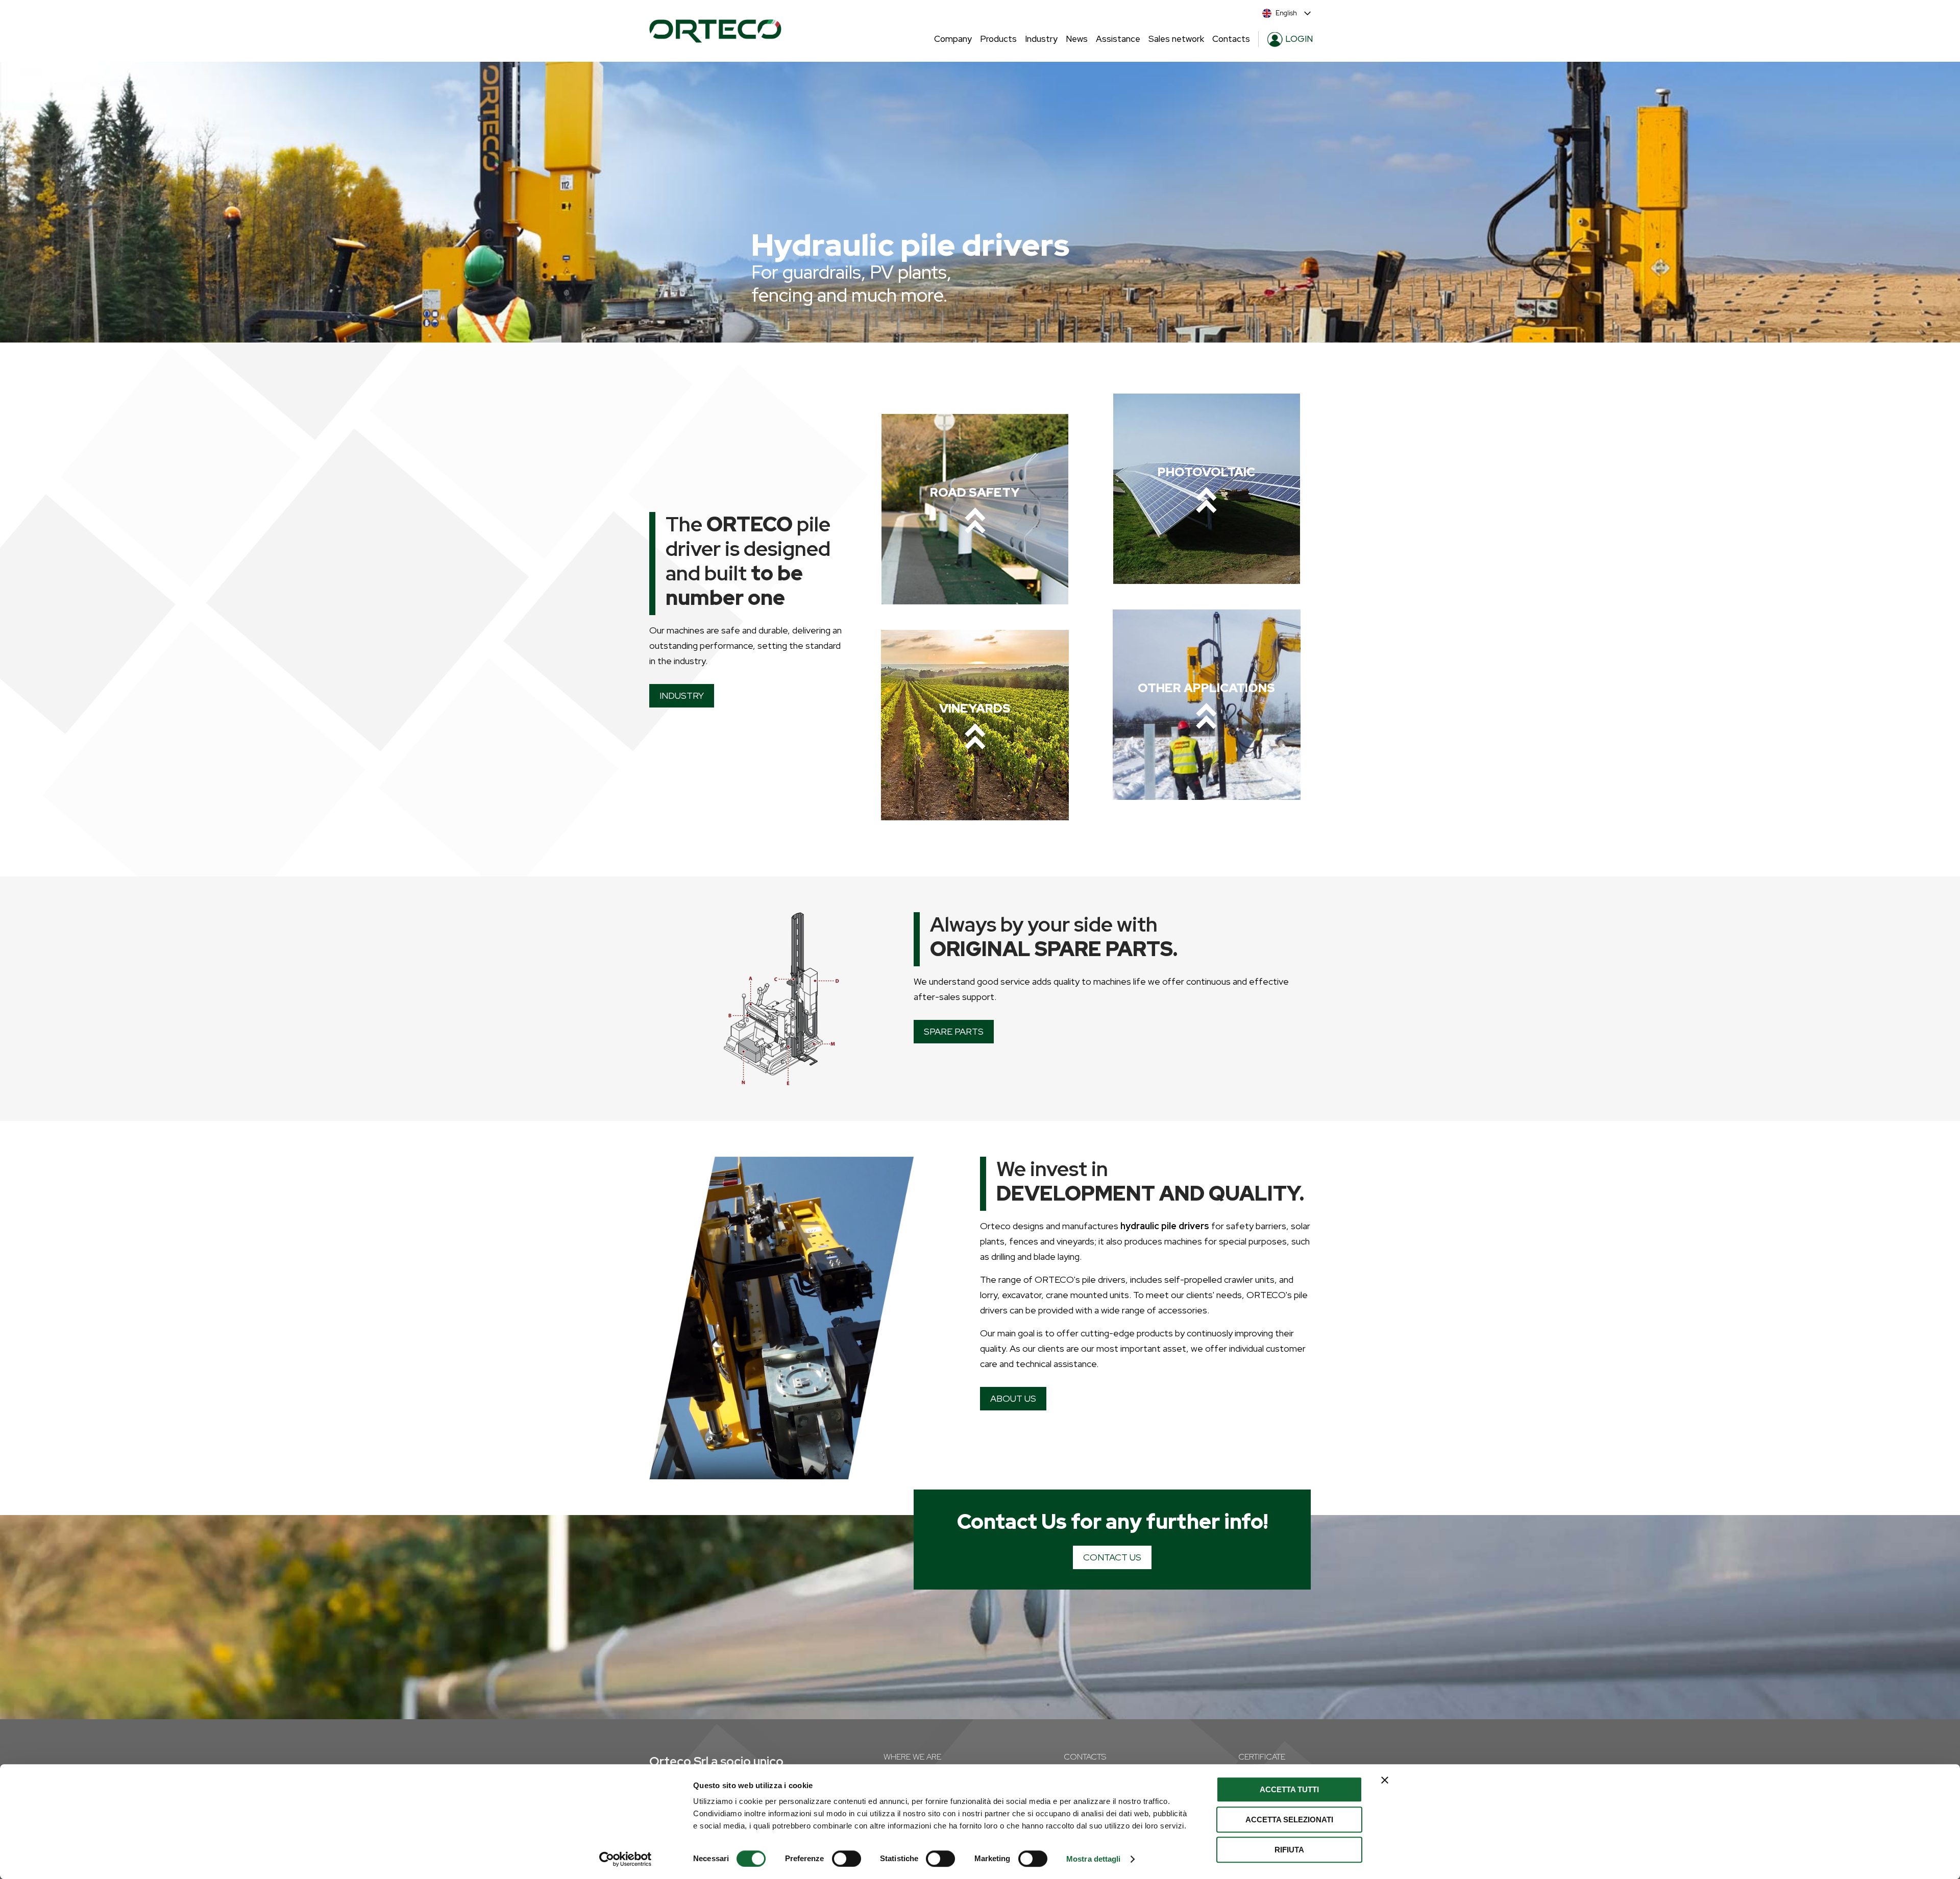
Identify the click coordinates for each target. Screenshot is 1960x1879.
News (1077, 39)
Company (953, 39)
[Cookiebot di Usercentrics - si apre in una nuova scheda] (626, 1859)
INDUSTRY (682, 696)
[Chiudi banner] (1385, 1780)
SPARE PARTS (954, 1031)
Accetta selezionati (1289, 1820)
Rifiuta (1289, 1850)
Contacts (1231, 39)
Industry (1041, 39)
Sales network (1176, 39)
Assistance (1118, 39)
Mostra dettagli (1094, 1859)
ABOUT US (1013, 1398)
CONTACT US (1112, 1557)
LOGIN (1299, 39)
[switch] (847, 1859)
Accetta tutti (1289, 1789)
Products (998, 39)
